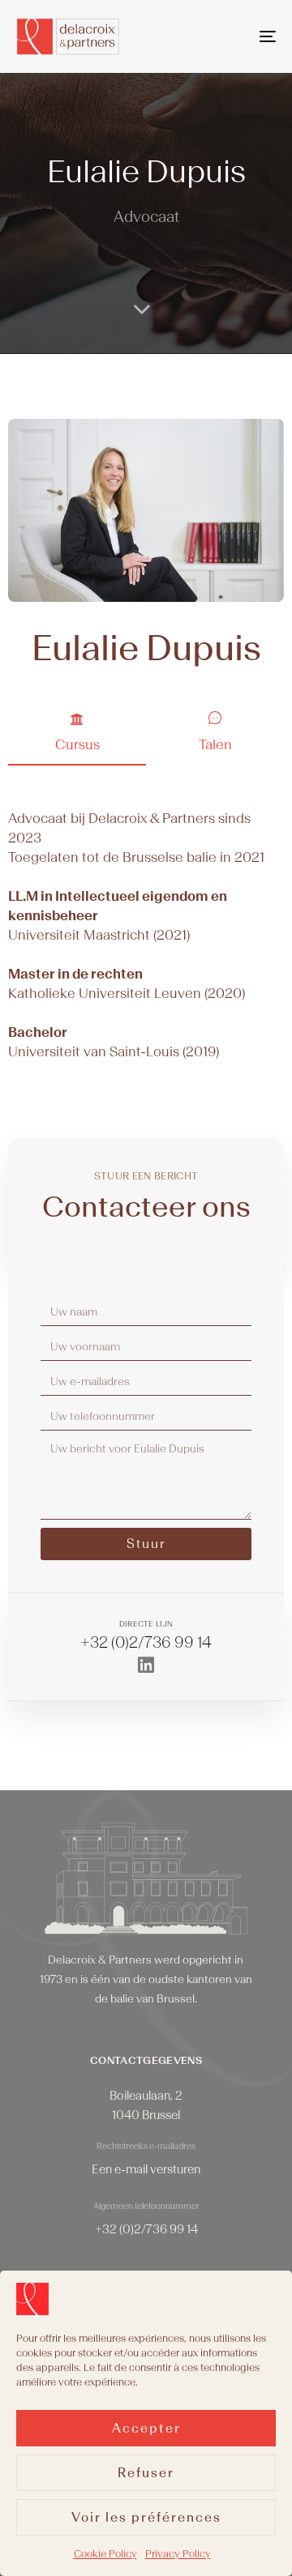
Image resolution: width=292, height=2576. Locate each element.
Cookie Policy (105, 2554)
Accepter (146, 2429)
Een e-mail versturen (146, 2170)
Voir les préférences (146, 2518)
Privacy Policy (178, 2554)
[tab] (77, 737)
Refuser (146, 2473)
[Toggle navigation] (232, 36)
